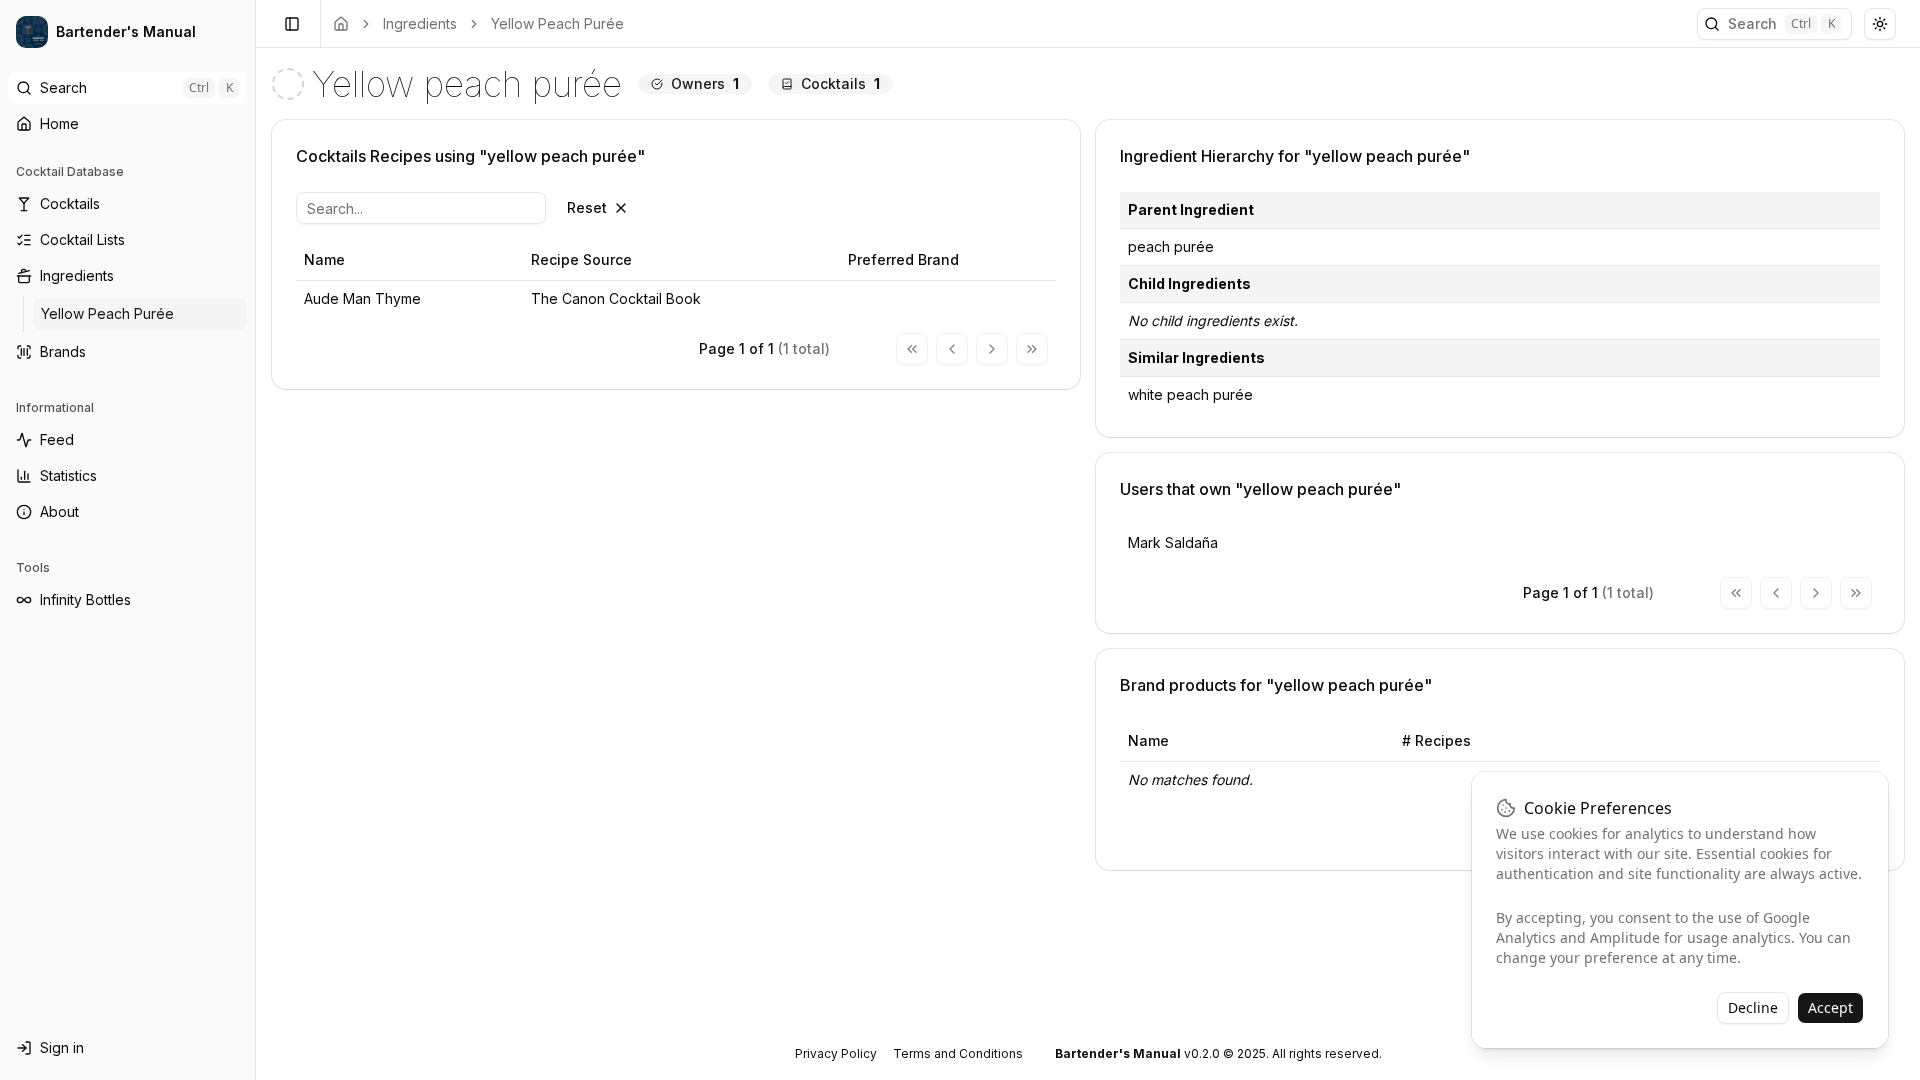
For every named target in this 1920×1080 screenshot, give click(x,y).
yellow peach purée (557, 23)
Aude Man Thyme (362, 298)
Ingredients (420, 23)
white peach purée (1190, 394)
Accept (1830, 1007)
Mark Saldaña (1173, 542)
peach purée (1171, 246)
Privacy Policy (836, 1053)
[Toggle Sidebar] (255, 540)
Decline (1753, 1007)
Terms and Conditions (958, 1053)
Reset (587, 207)
